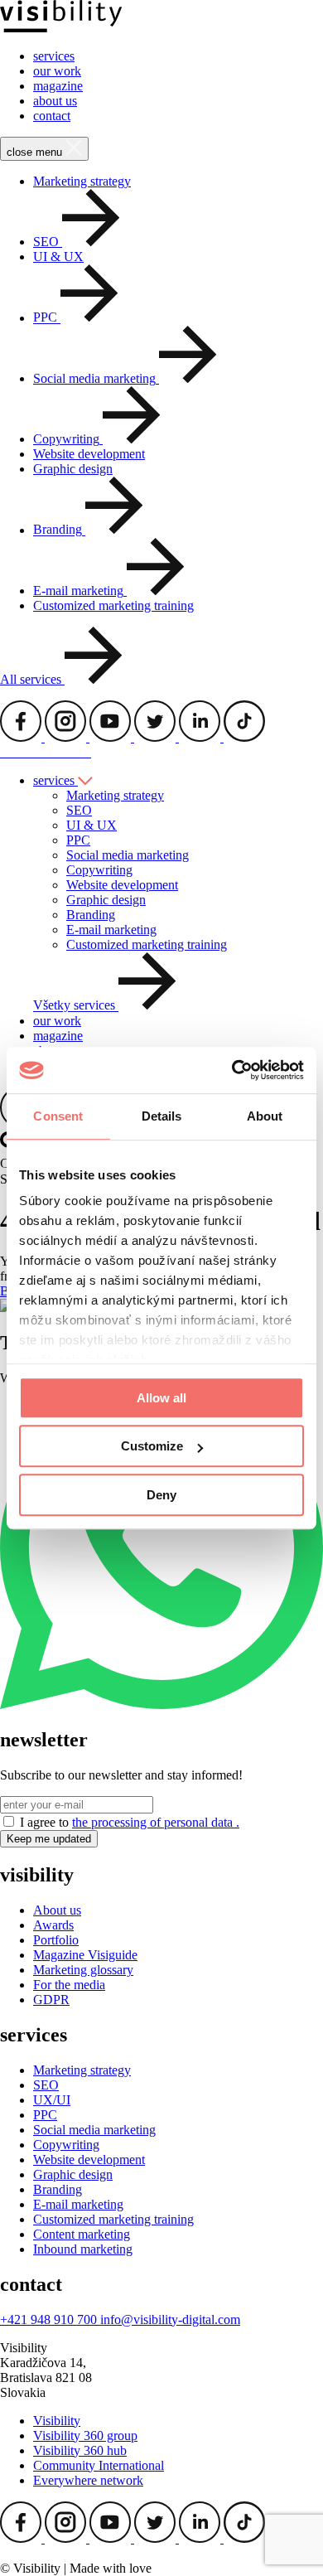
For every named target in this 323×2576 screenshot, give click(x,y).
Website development (89, 454)
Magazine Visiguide (85, 1955)
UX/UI (52, 2100)
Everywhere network (88, 2480)
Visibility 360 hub (80, 2450)
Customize (152, 1446)
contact (52, 116)
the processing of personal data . (156, 1822)
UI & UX (58, 257)
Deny (161, 1495)
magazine (58, 86)
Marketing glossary (83, 1970)
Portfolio (56, 1940)
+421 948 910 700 (50, 2319)
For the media (69, 1985)
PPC (78, 840)
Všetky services (76, 1006)
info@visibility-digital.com (170, 2319)
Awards (53, 1925)
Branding (91, 915)
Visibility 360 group (85, 2436)
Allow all (161, 1398)
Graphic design (73, 469)
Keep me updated (49, 1839)
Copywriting (99, 870)
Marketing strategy (82, 181)
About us (57, 1910)
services (54, 56)
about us (55, 101)
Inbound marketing (83, 2249)
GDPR (51, 2000)
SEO (79, 810)
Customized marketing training (113, 605)
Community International (99, 2465)
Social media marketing (128, 855)
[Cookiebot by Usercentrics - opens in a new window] (232, 1070)
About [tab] (265, 1116)
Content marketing (82, 2234)
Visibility (57, 2421)
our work (57, 71)
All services (32, 679)
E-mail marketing (111, 930)
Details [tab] (162, 1116)
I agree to (130, 1822)
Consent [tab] (58, 1116)
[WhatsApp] (161, 1704)
